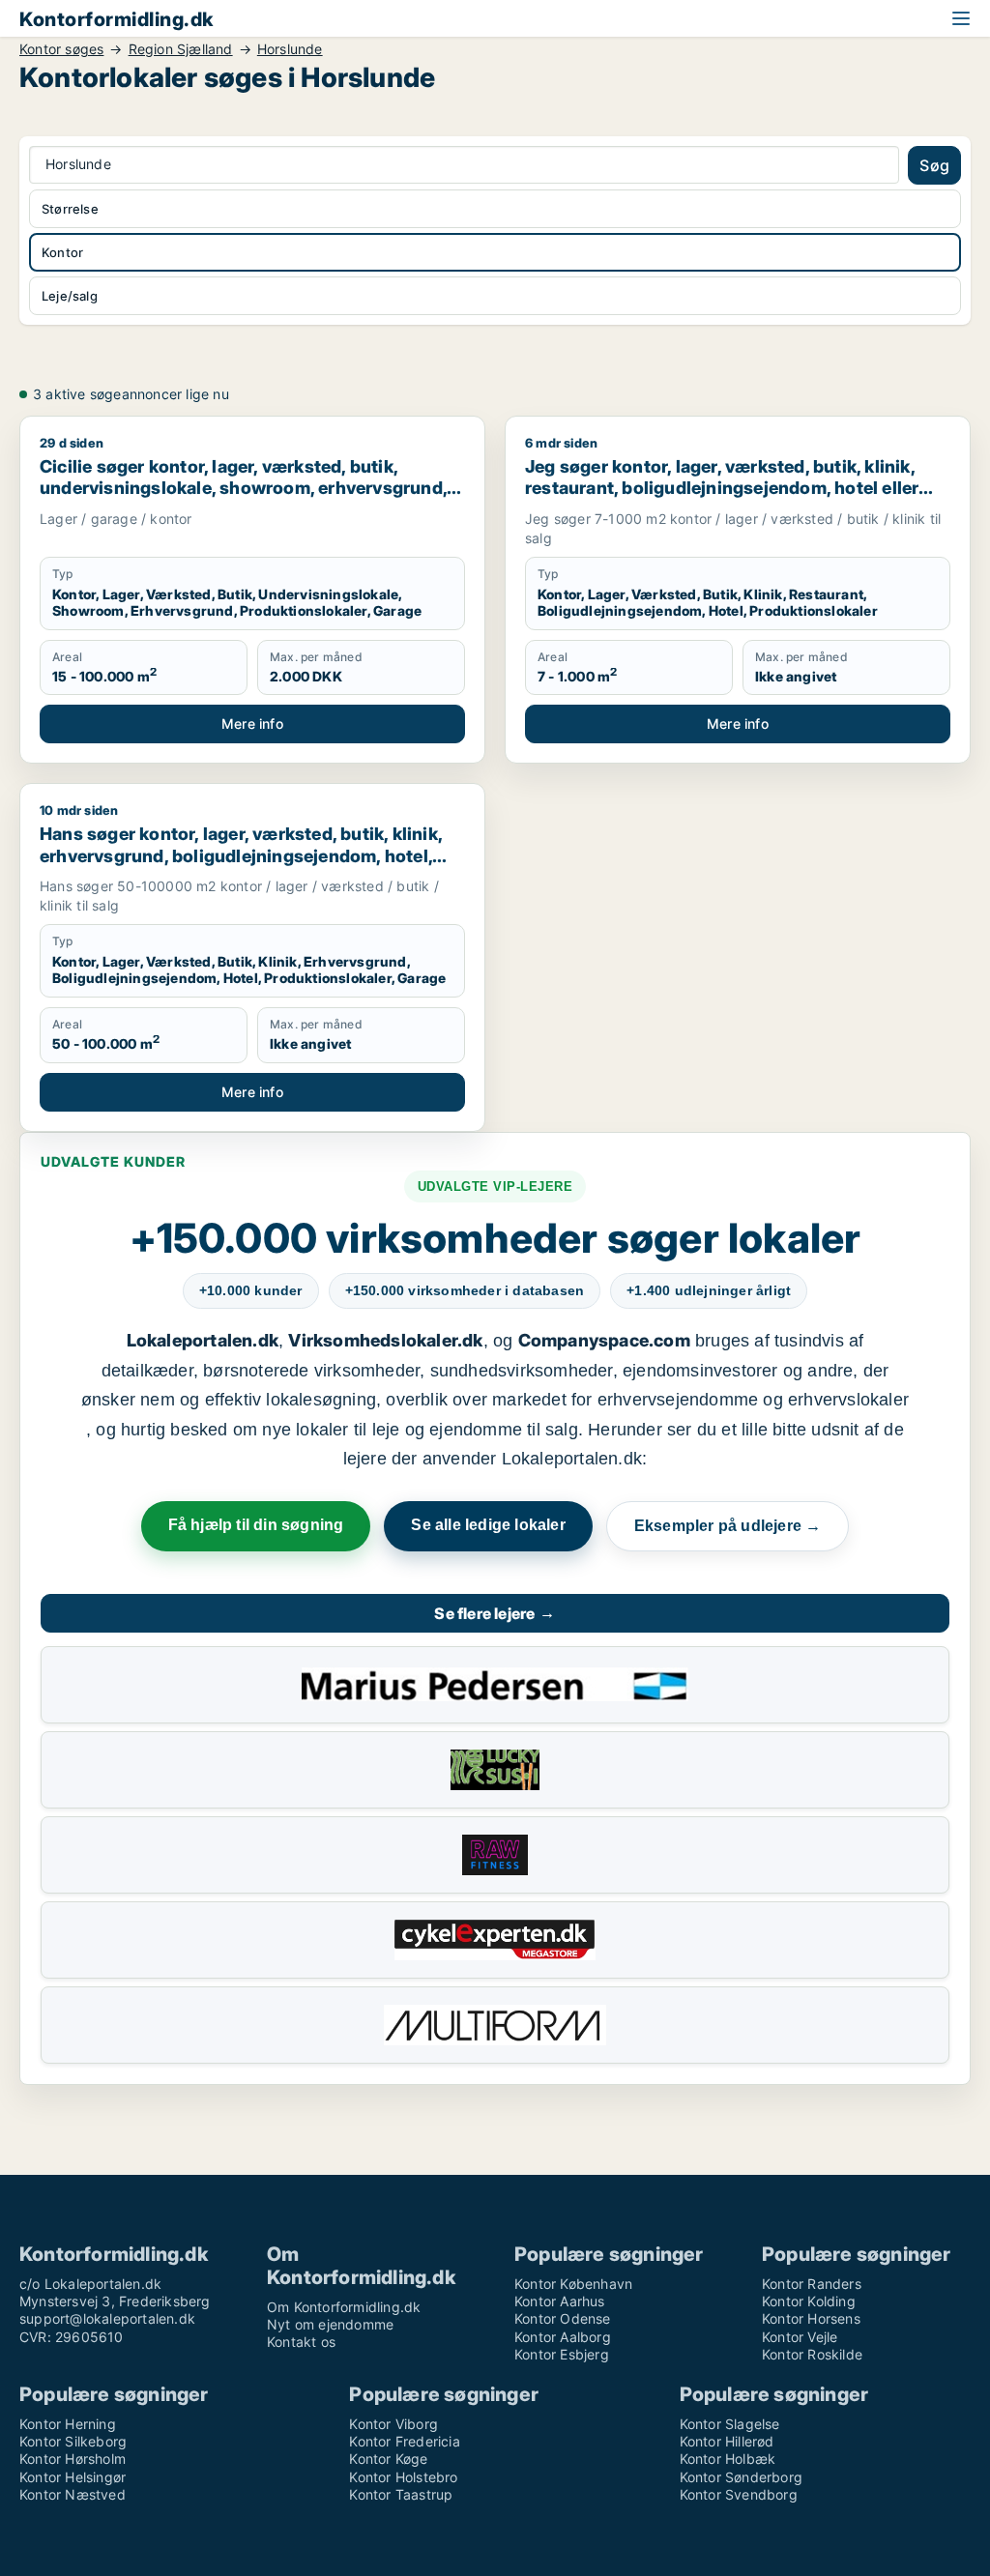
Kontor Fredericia (404, 2441)
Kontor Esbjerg (562, 2354)
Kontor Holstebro (403, 2477)
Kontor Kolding (809, 2301)
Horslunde (290, 49)
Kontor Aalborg (563, 2337)
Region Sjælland (181, 49)
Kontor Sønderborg (741, 2477)
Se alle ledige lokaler (488, 1525)
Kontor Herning (68, 2424)
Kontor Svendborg (739, 2494)
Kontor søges (61, 49)
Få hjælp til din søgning (256, 1525)
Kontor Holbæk (728, 2459)
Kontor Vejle (800, 2337)
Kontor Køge (388, 2459)
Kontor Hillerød (727, 2441)
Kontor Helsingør (73, 2477)
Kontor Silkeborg (73, 2441)
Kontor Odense (563, 2318)
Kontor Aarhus (560, 2301)
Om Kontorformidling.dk (344, 2307)
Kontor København (573, 2284)
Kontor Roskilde (812, 2354)
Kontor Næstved (73, 2494)
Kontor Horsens (811, 2318)
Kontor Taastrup (401, 2494)
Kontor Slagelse (730, 2424)
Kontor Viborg (393, 2424)
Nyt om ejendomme (330, 2324)
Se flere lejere (495, 1613)
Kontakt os (301, 2342)
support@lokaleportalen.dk (107, 2318)
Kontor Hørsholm (73, 2459)
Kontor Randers (812, 2284)
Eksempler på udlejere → (728, 1526)
